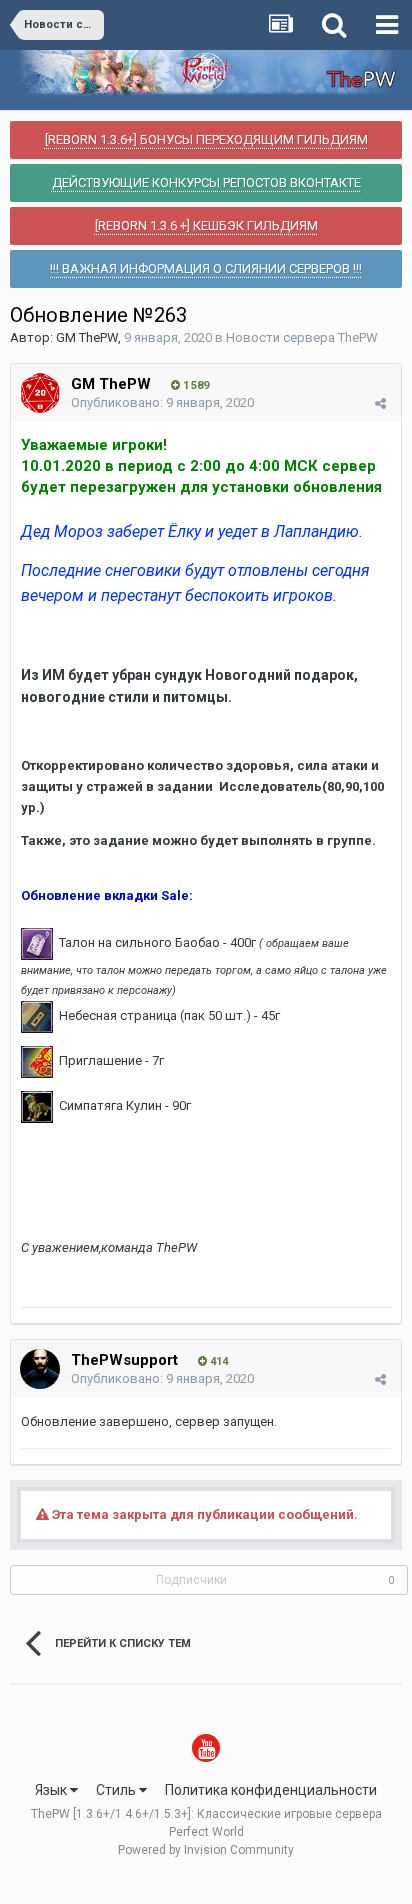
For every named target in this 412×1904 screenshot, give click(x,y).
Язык (52, 1790)
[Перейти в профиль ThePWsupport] (40, 1369)
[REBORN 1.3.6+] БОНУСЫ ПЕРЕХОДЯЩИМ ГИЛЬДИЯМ (206, 139)
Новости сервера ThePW (302, 337)
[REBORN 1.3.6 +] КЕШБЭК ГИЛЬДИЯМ (206, 225)
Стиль (117, 1790)
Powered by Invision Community (206, 1850)
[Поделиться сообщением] (380, 403)
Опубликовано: (162, 402)
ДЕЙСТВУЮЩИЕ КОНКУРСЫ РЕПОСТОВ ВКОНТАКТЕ (206, 182)
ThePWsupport (124, 1360)
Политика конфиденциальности (271, 1790)
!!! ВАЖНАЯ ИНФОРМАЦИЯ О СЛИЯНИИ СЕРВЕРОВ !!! (206, 268)
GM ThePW (87, 337)
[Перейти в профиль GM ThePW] (40, 393)
